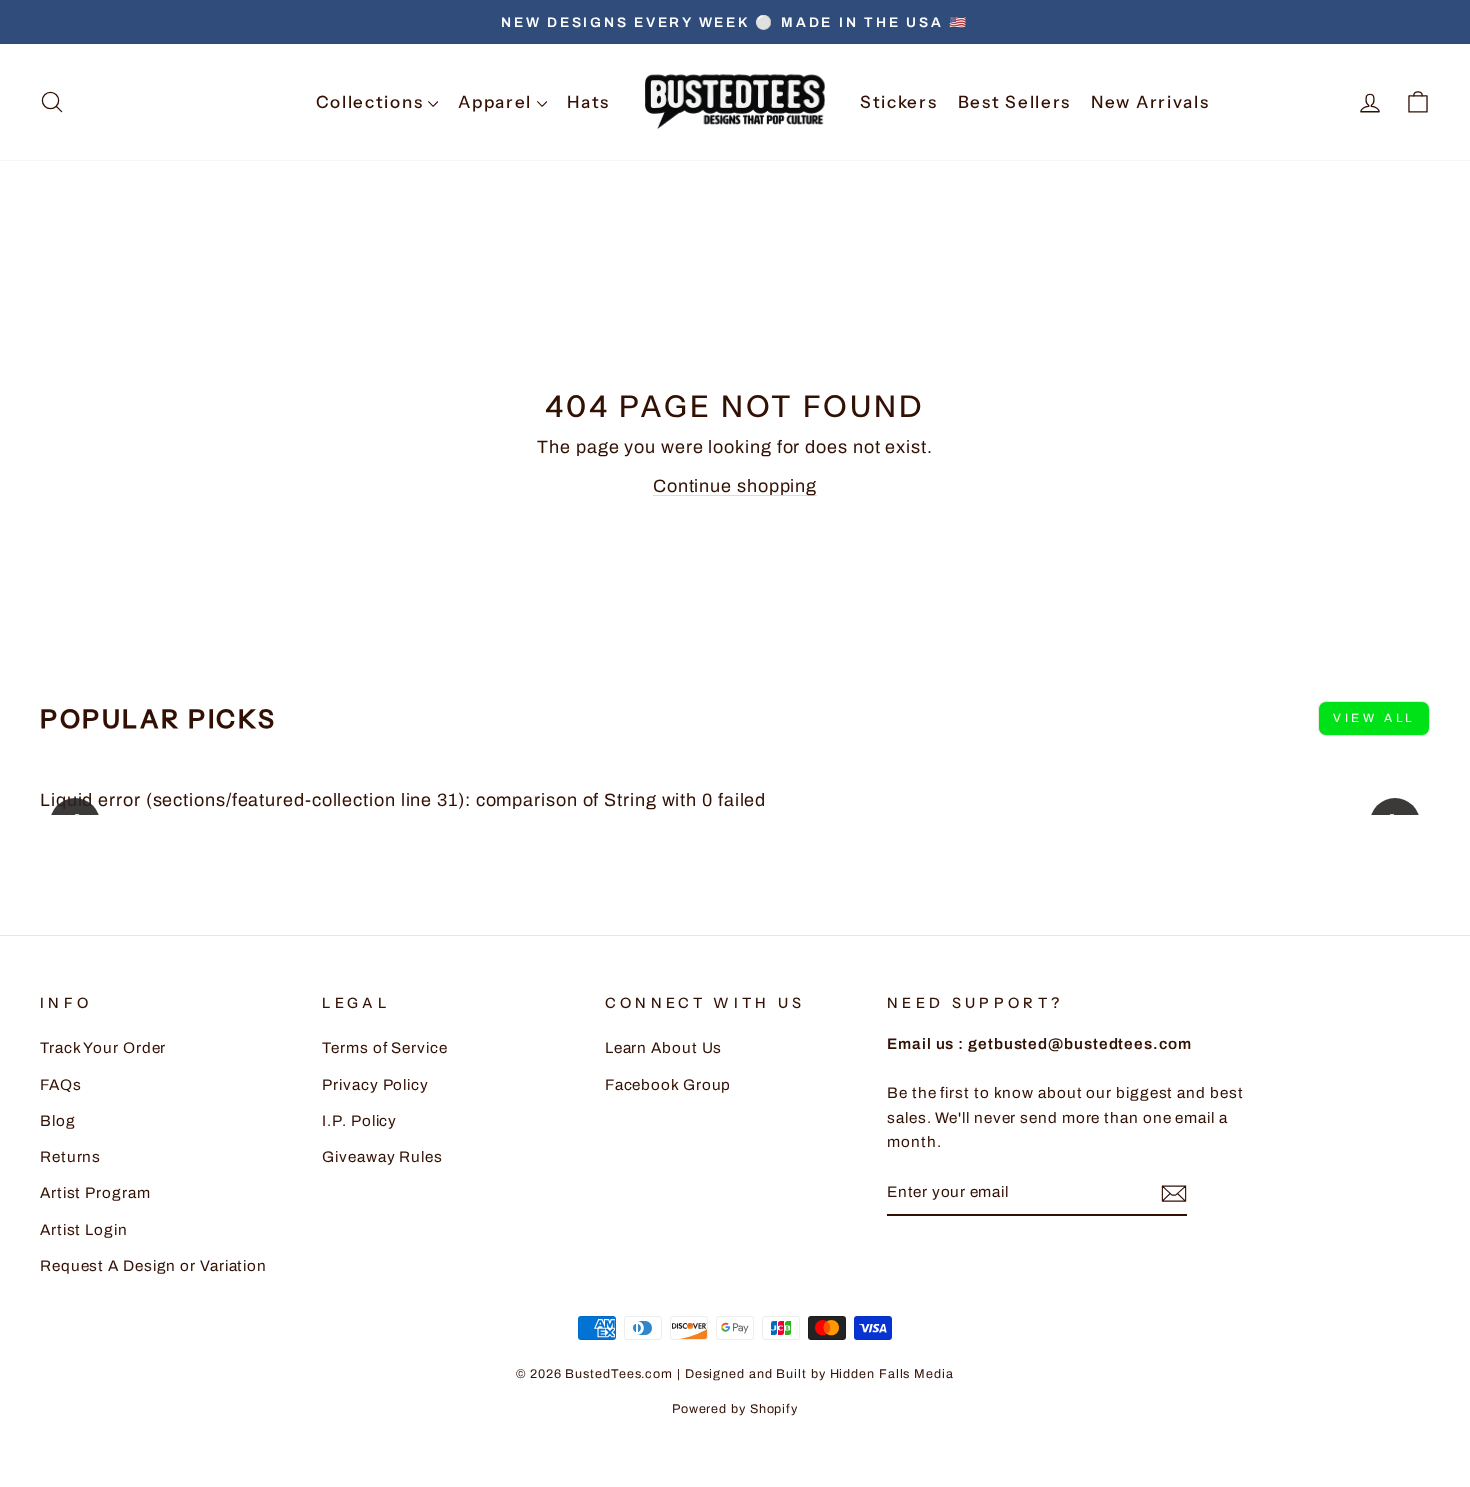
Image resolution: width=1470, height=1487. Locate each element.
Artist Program (95, 1193)
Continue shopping (735, 486)
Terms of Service (384, 1048)
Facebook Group (668, 1085)
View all (1374, 718)
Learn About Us (664, 1048)
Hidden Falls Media (892, 1374)
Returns (70, 1157)
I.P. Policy (359, 1121)
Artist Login (84, 1230)
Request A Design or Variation (153, 1266)
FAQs (61, 1085)
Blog (58, 1121)
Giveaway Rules (382, 1157)
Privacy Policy (375, 1085)
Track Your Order (103, 1048)
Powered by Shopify (735, 1409)
